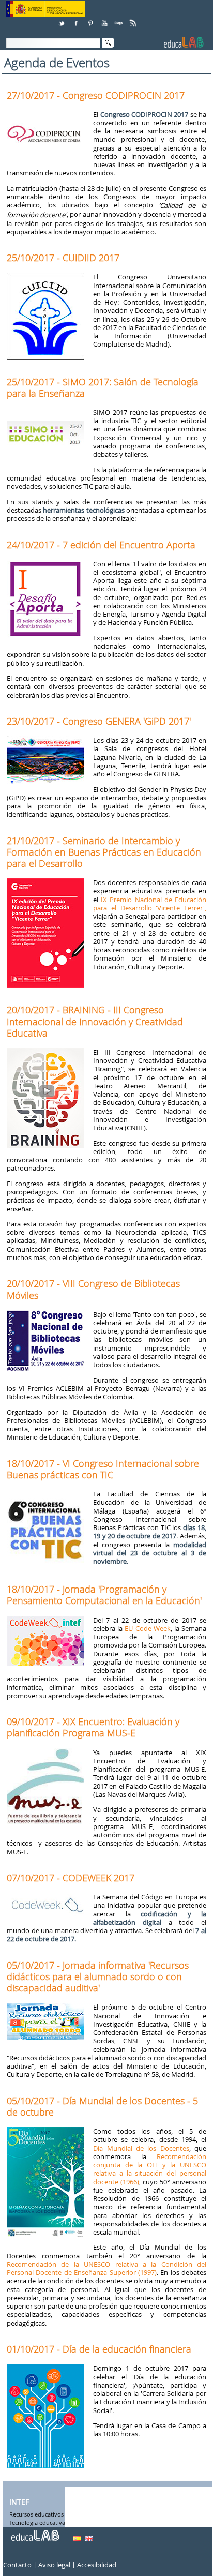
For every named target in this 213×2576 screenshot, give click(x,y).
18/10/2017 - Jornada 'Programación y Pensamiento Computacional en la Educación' (104, 1595)
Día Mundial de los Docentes (141, 2148)
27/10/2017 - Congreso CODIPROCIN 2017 (96, 95)
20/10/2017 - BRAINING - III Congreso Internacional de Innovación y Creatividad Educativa (95, 1021)
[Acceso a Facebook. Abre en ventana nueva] (77, 19)
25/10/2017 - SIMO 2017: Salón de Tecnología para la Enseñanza (103, 387)
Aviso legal (54, 2565)
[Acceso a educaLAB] (35, 2532)
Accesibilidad (97, 2565)
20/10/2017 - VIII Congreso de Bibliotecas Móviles (93, 1289)
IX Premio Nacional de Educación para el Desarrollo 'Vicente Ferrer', (150, 904)
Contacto (17, 2565)
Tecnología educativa (37, 2523)
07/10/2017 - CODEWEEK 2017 (71, 1878)
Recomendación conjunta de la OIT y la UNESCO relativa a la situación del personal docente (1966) (150, 2169)
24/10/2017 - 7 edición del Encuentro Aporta (101, 545)
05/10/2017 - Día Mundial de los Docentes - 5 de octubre (102, 2106)
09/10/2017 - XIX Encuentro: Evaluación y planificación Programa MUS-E (93, 1727)
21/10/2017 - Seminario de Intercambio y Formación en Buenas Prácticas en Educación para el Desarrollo (104, 852)
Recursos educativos (36, 2515)
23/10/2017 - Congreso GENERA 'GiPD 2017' (99, 721)
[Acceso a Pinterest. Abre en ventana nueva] (91, 19)
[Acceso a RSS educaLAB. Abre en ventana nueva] (134, 19)
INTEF (19, 2502)
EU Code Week (147, 1628)
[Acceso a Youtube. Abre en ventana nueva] (105, 19)
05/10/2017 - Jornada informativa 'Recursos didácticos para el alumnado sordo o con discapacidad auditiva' (98, 1976)
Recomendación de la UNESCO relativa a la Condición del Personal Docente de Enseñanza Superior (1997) (106, 2268)
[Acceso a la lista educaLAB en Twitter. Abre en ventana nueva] (63, 19)
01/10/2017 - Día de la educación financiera (99, 2349)
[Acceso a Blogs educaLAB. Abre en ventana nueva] (119, 19)
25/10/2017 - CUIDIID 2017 (63, 258)
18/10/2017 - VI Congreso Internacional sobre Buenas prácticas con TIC (103, 1469)
